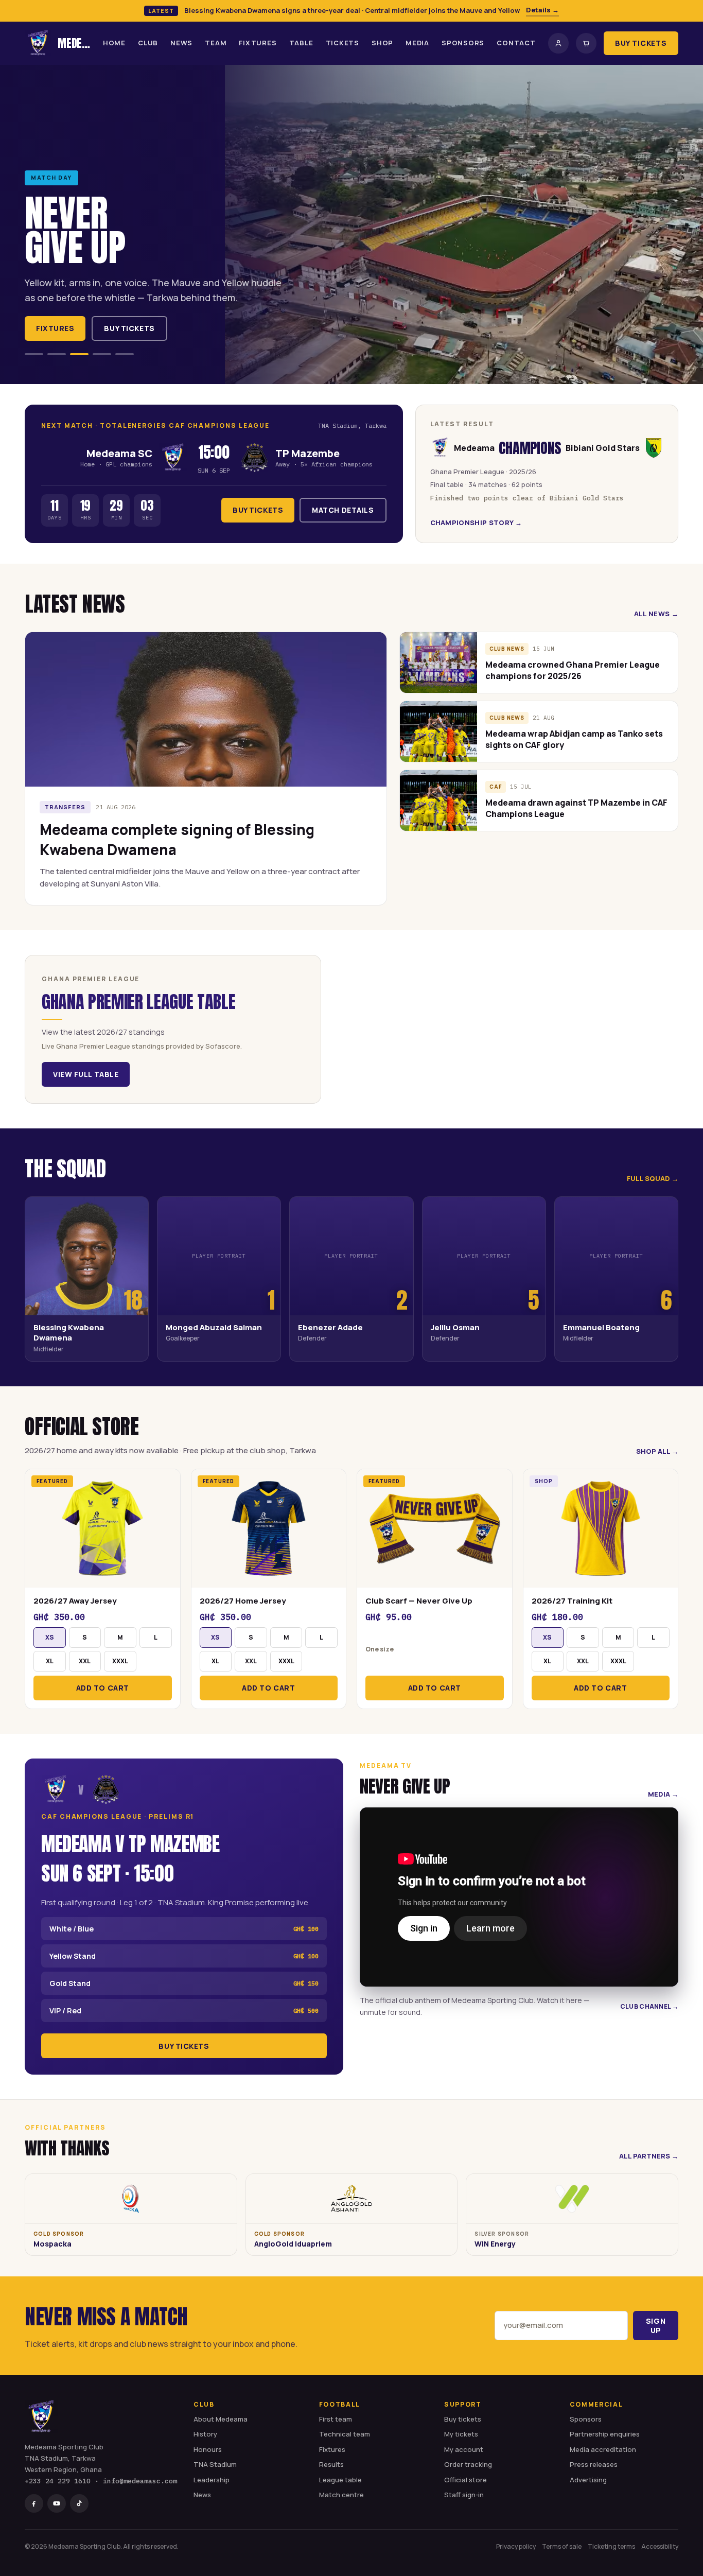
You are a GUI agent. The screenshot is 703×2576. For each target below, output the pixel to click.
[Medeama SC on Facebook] (34, 2503)
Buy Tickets (641, 43)
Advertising (588, 2480)
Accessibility (660, 2546)
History (205, 2434)
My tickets (461, 2434)
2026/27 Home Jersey (243, 1601)
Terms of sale (562, 2546)
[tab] (34, 354)
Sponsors (463, 43)
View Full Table (86, 1074)
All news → (656, 614)
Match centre (341, 2495)
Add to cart (103, 1688)
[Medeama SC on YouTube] (57, 2503)
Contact (516, 43)
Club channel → (649, 2006)
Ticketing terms (611, 2546)
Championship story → (476, 523)
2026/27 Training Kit (572, 1601)
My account (464, 2449)
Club (148, 43)
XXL (85, 1661)
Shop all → (657, 1451)
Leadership (212, 2480)
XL (50, 1661)
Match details (343, 510)
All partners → (649, 2156)
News (181, 43)
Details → (542, 10)
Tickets (342, 43)
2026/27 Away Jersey (75, 1601)
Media (417, 43)
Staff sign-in (464, 2495)
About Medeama (221, 2419)
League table (340, 2480)
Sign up (656, 2326)
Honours (208, 2449)
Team (216, 43)
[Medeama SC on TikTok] (79, 2503)
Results (331, 2464)
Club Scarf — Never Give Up (419, 1601)
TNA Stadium (215, 2464)
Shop (382, 43)
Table (301, 43)
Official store (465, 2480)
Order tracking (468, 2464)
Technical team (345, 2434)
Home (114, 43)
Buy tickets (129, 328)
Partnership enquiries (605, 2434)
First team (336, 2419)
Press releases (594, 2464)
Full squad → (653, 1178)
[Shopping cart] (586, 43)
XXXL (120, 1661)
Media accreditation (603, 2449)
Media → (663, 1794)
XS (50, 1637)
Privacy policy (516, 2546)
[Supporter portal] (558, 43)
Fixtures (258, 43)
